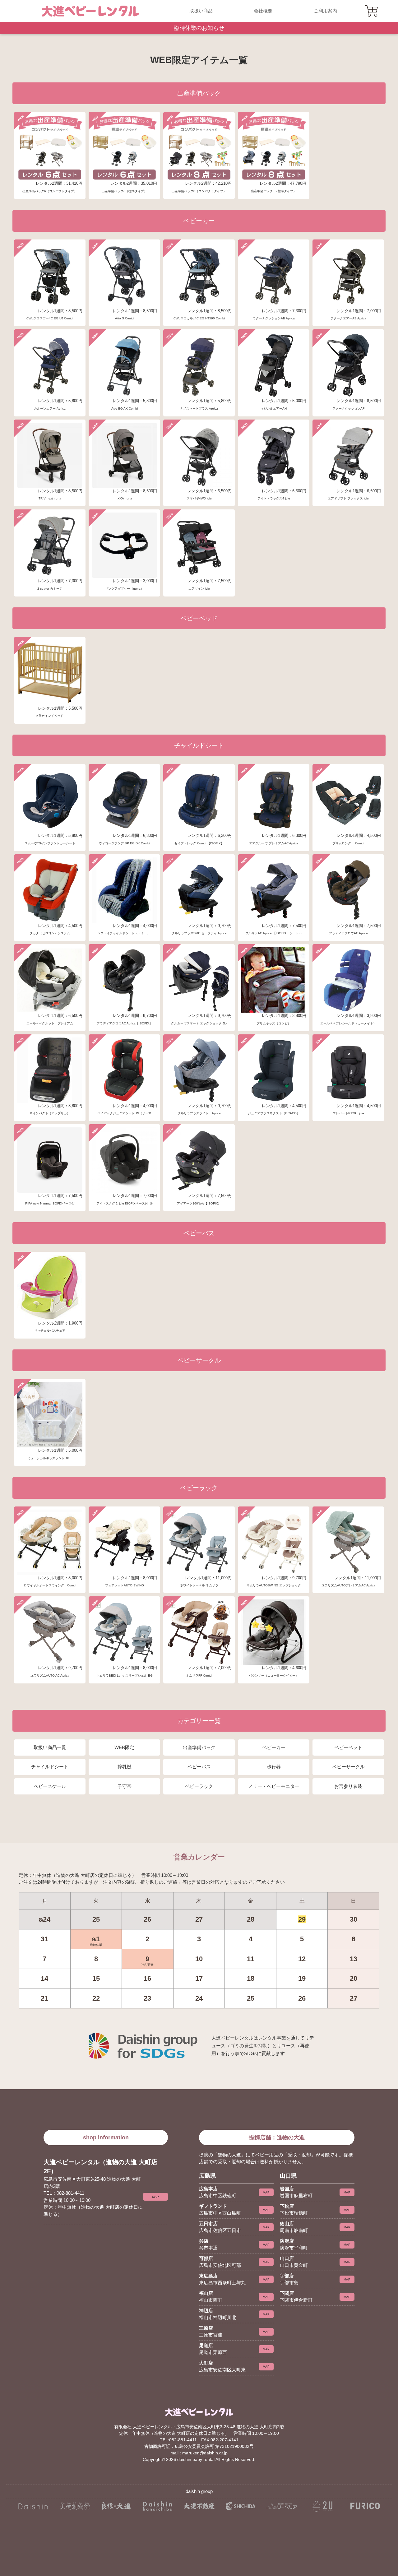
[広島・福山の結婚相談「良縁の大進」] (116, 2506)
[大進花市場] (157, 2506)
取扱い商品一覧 (50, 1747)
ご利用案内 (325, 11)
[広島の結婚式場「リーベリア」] (282, 2506)
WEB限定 (124, 1747)
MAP (155, 2197)
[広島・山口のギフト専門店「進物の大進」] (33, 2506)
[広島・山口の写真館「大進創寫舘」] (74, 2506)
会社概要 (263, 11)
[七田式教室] (241, 2506)
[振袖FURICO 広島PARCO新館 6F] (365, 2506)
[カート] (372, 11)
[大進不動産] (199, 2506)
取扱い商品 (201, 11)
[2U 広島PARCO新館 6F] (323, 2506)
